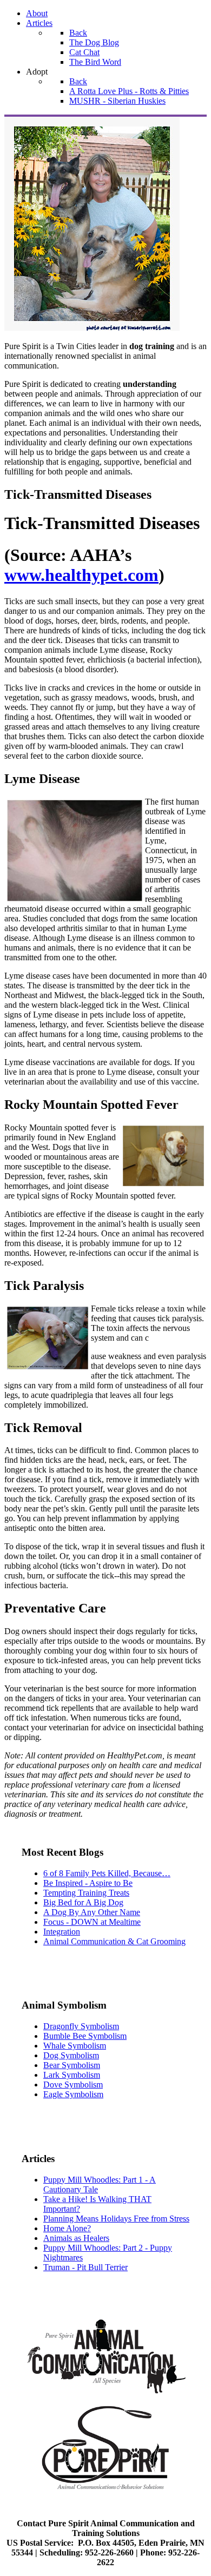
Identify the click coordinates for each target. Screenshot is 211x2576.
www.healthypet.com (81, 575)
